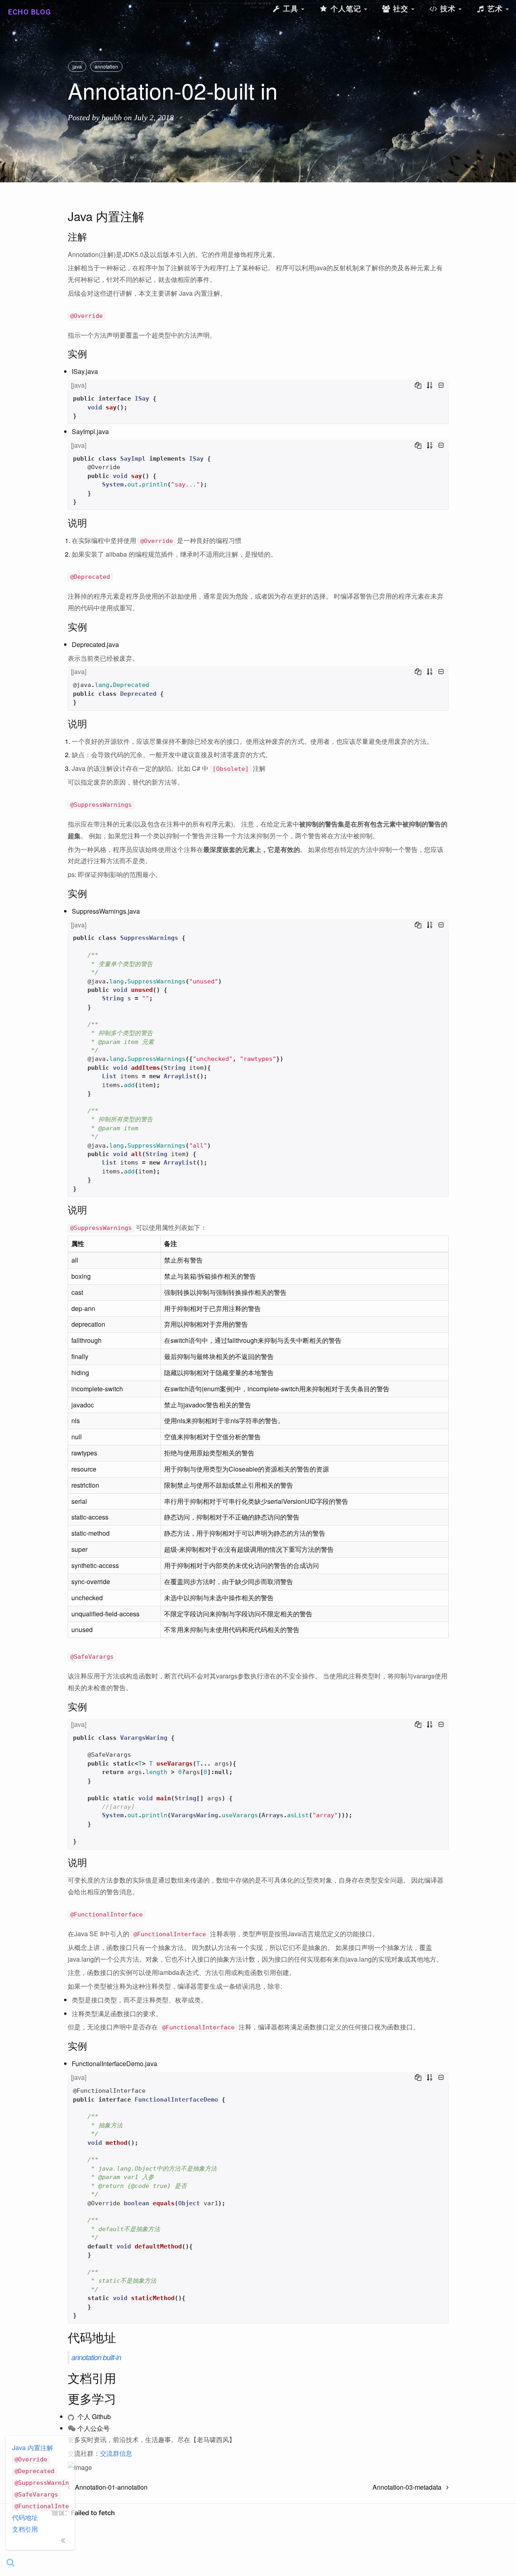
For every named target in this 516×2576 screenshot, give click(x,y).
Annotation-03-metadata (409, 2487)
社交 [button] (401, 9)
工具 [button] (291, 9)
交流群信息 (116, 2453)
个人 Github (93, 2416)
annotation (106, 66)
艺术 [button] (495, 9)
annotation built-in (96, 2357)
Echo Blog (30, 12)
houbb (112, 117)
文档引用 (25, 2529)
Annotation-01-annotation (109, 2487)
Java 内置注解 (33, 2448)
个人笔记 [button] (346, 9)
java (77, 66)
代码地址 (25, 2517)
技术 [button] (448, 9)
